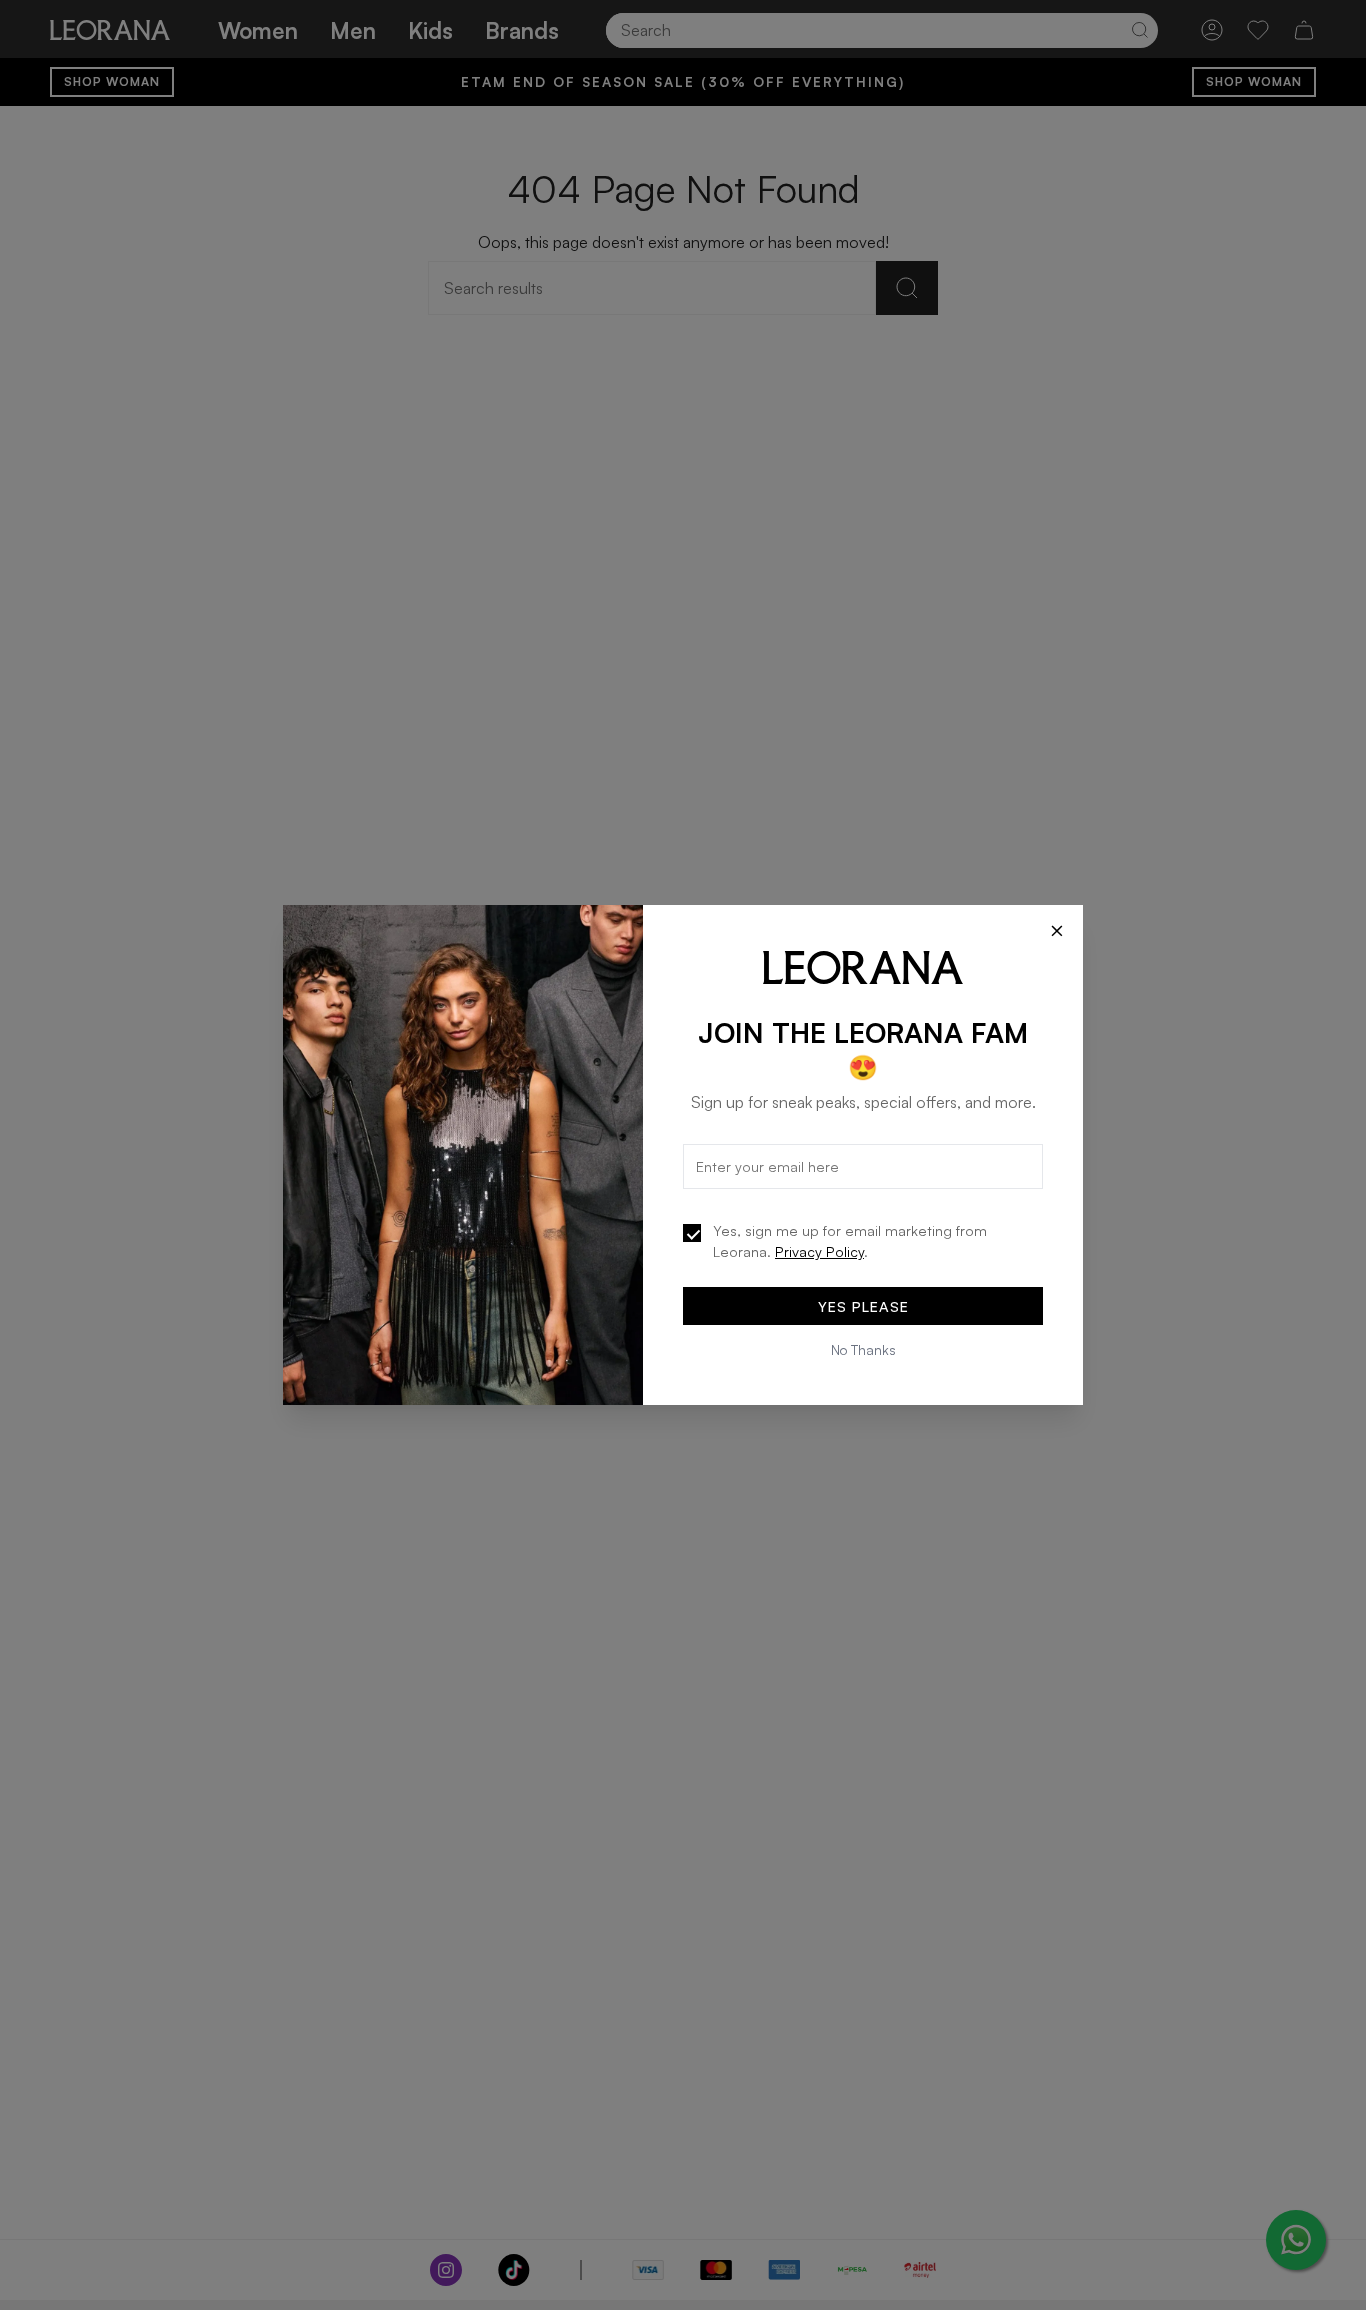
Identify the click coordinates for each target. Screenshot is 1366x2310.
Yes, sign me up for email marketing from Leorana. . (850, 1241)
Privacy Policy (819, 1251)
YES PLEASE (863, 1306)
